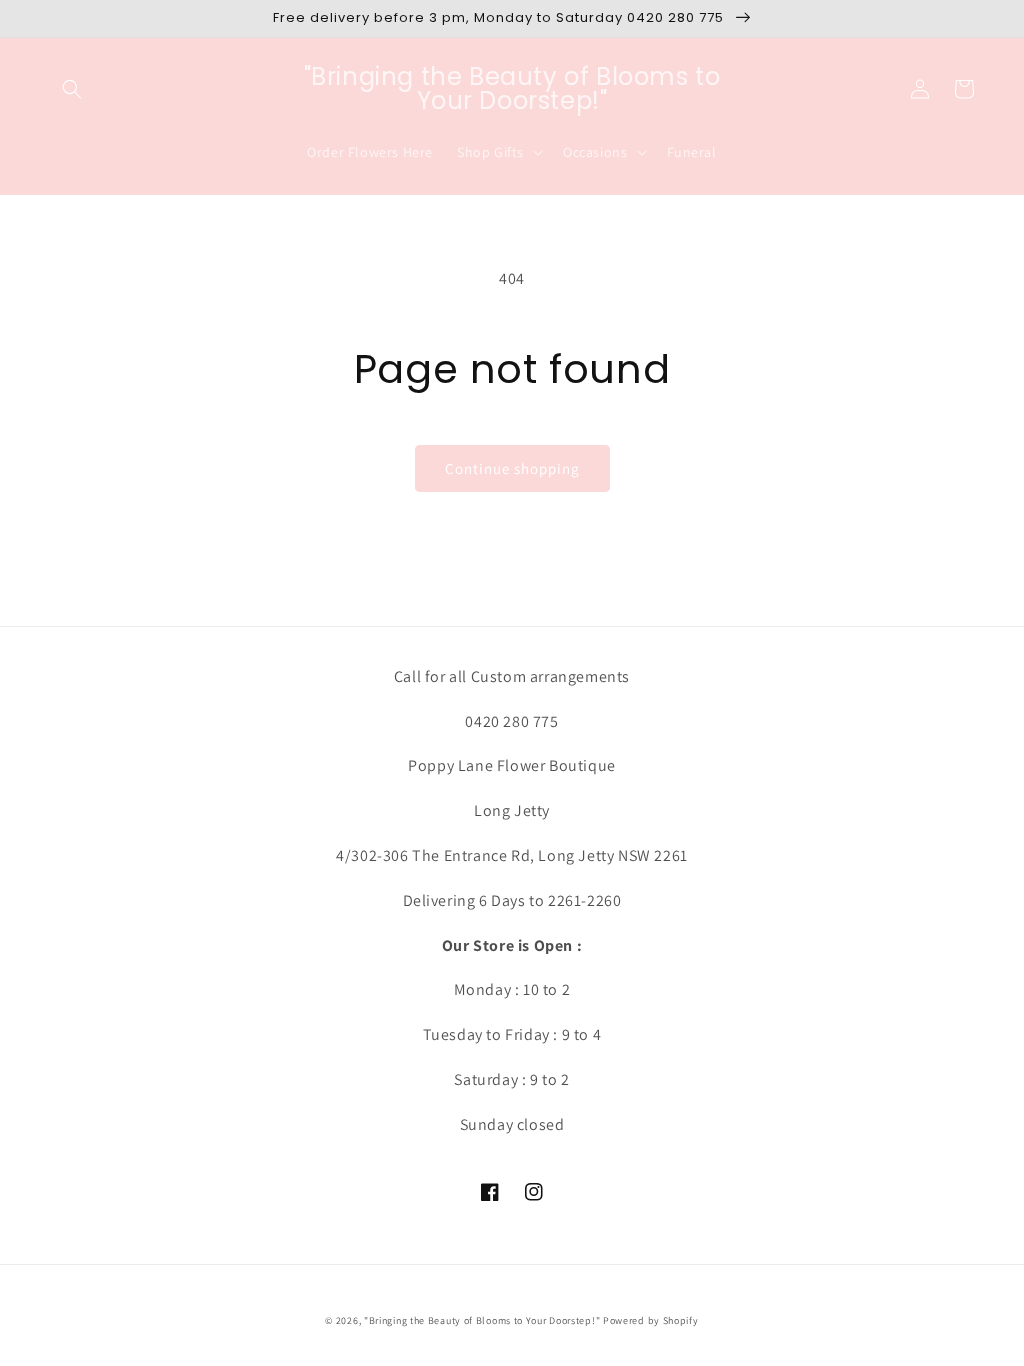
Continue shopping (512, 468)
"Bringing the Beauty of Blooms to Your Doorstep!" (482, 1320)
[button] (72, 89)
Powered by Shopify (651, 1320)
